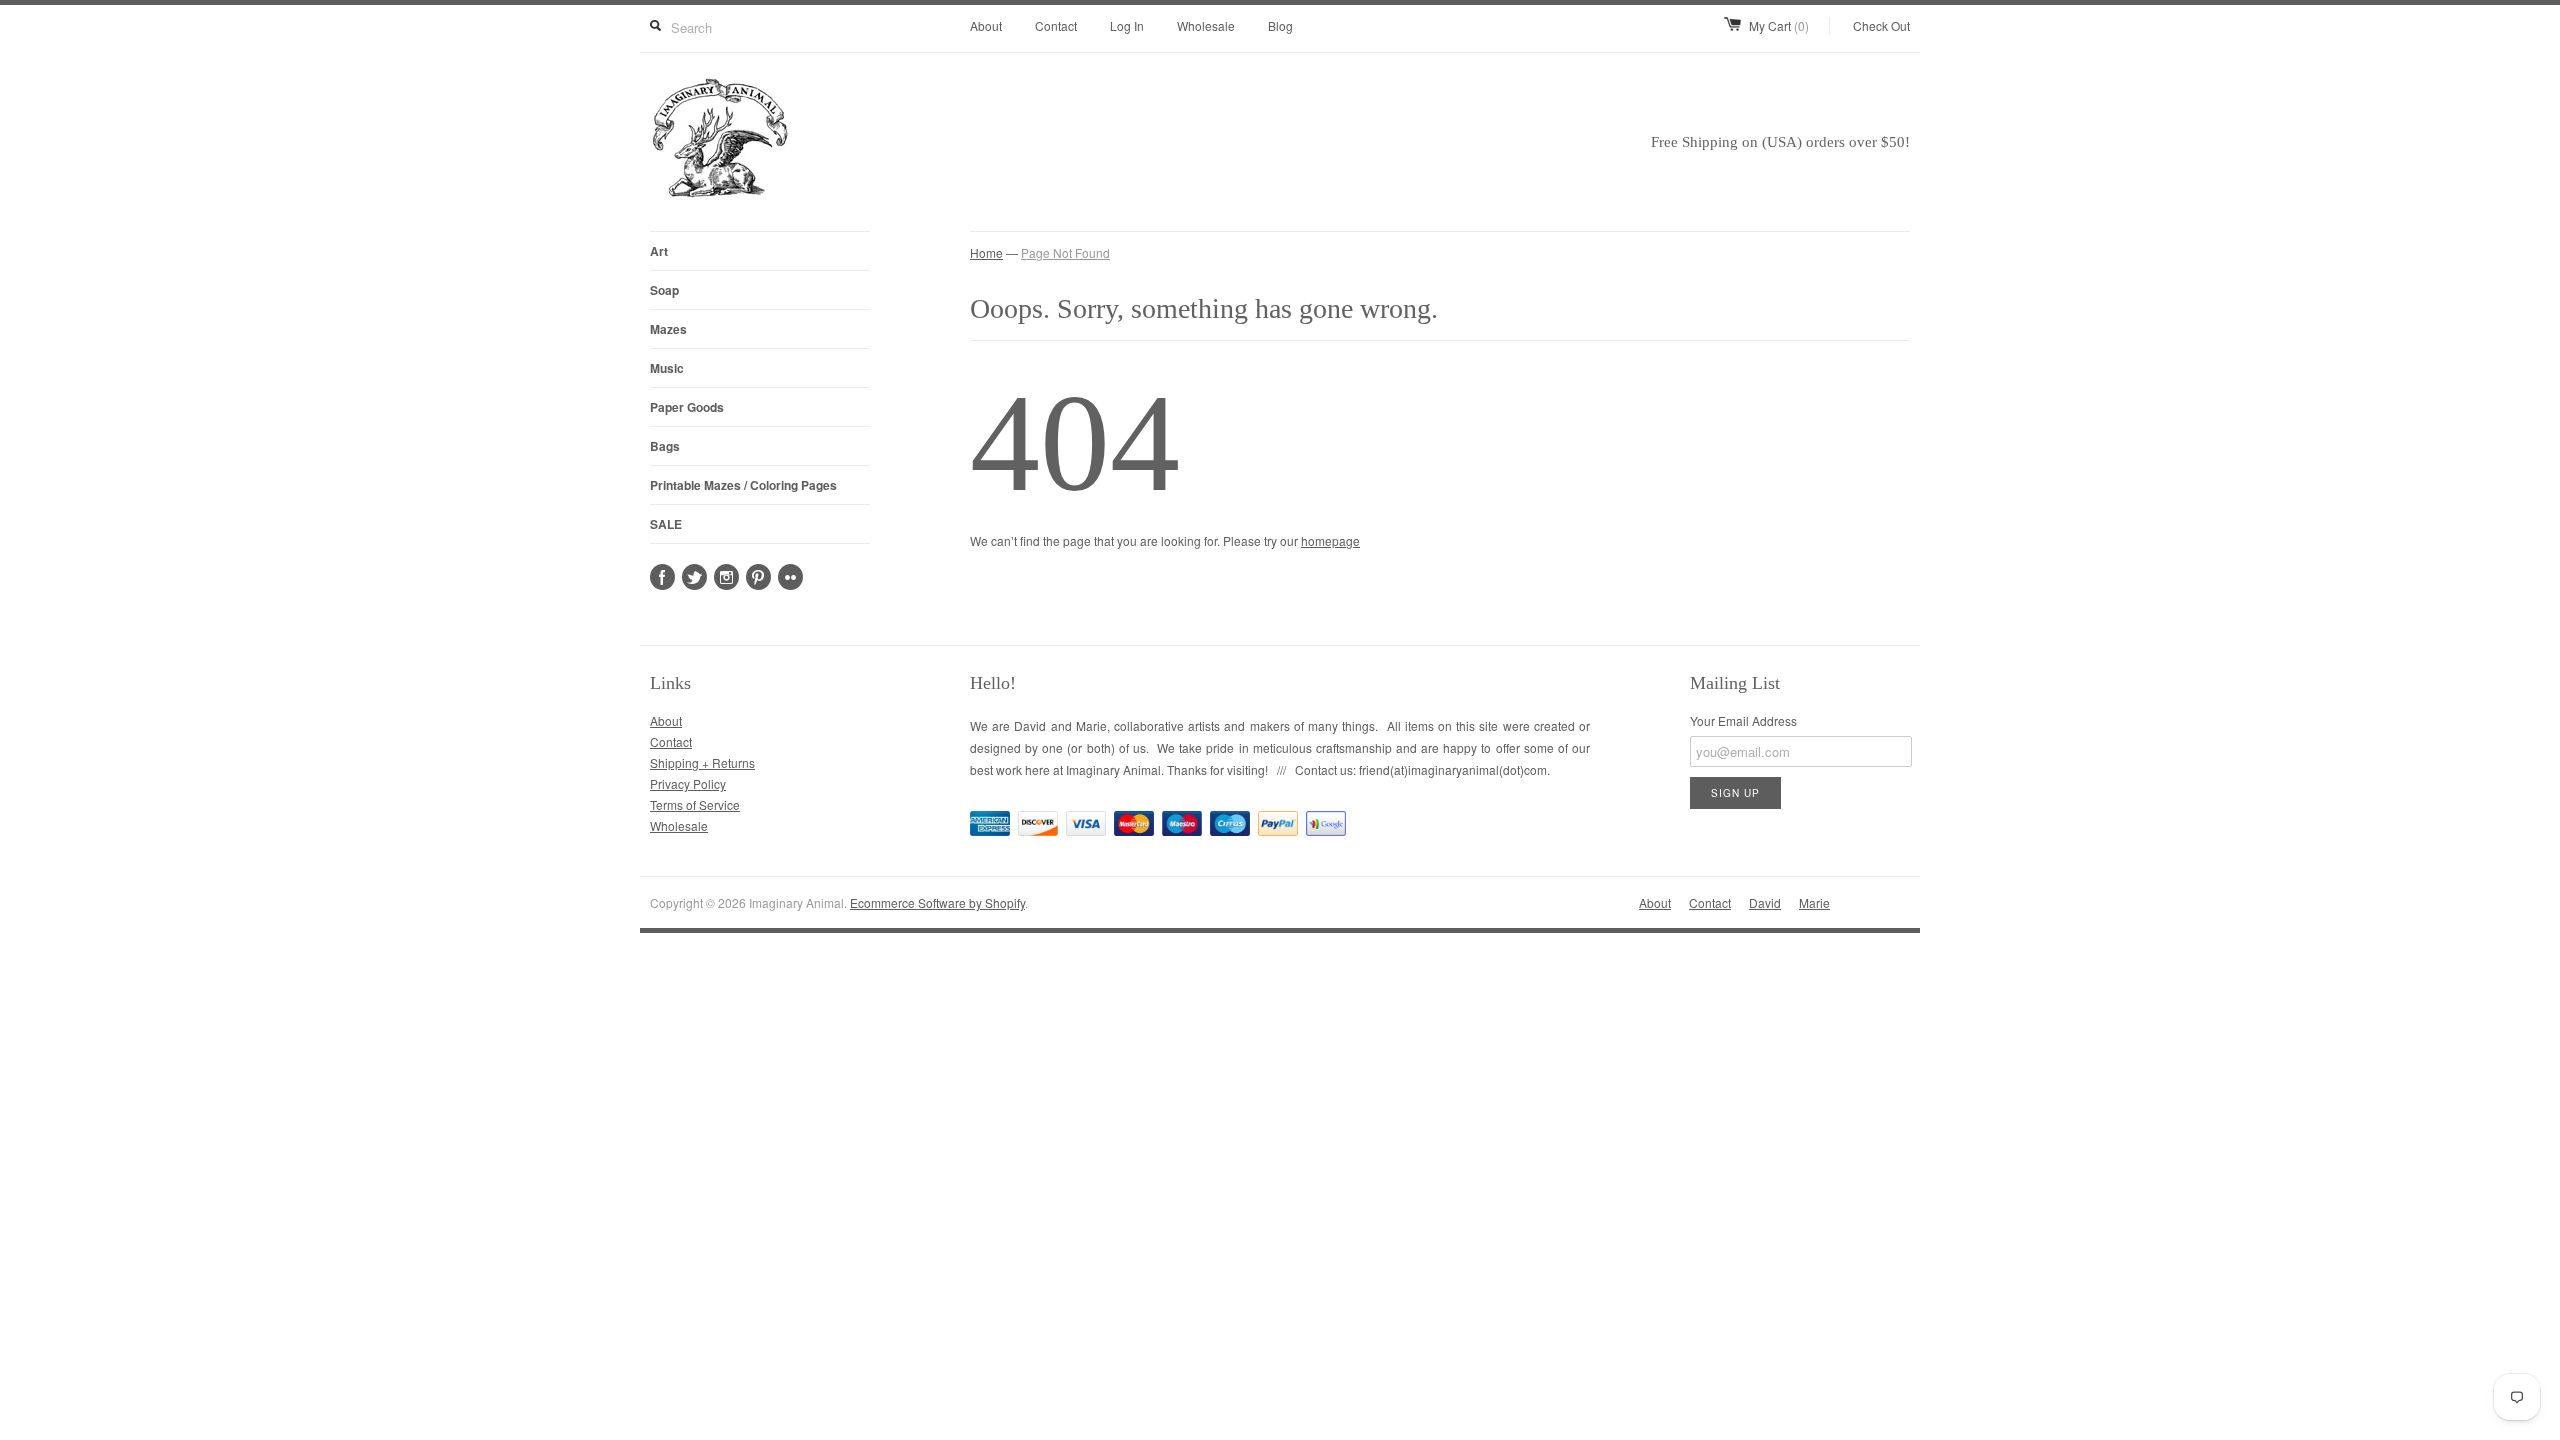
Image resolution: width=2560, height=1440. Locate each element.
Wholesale (1206, 25)
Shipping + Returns (702, 762)
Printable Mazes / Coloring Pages (743, 485)
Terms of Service (695, 804)
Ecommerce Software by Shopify (937, 902)
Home (986, 252)
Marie (1814, 902)
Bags (665, 446)
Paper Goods (687, 407)
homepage (1330, 540)
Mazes (668, 329)
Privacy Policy (688, 783)
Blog (1280, 25)
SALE (666, 524)
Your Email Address (1743, 720)
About (986, 25)
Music (667, 368)
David (1765, 902)
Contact (1056, 25)
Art (659, 251)
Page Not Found (1065, 252)
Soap (664, 290)
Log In (1127, 25)
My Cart (1779, 25)
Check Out (1881, 25)
